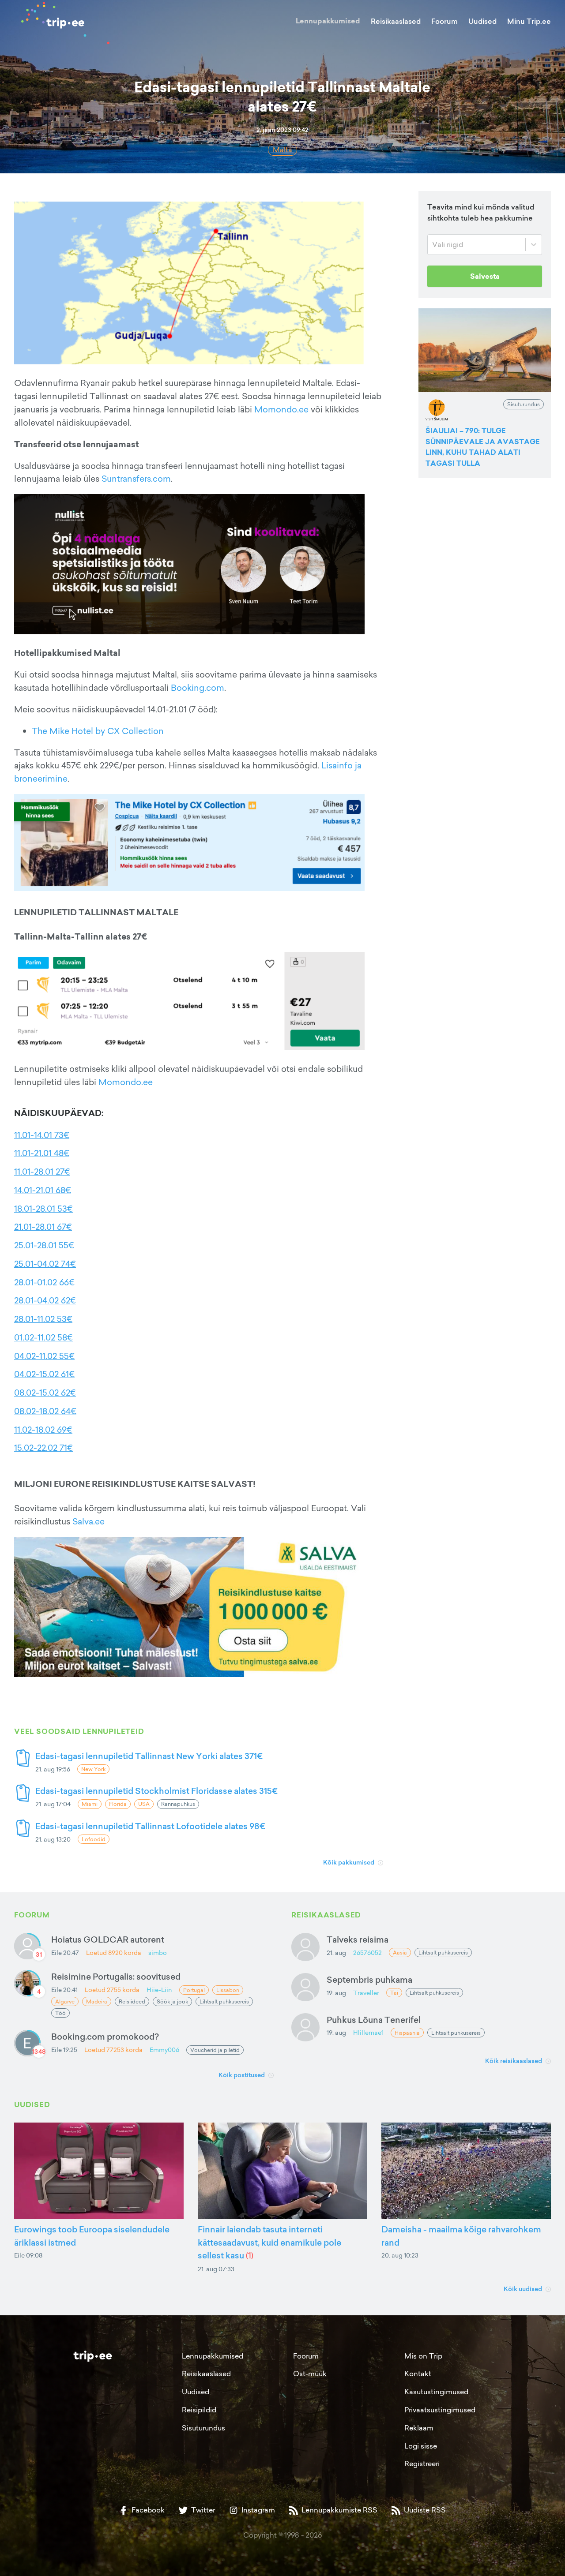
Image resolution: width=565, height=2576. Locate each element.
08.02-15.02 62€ (45, 1393)
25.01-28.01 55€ (44, 1245)
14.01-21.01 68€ (43, 1190)
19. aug (336, 1993)
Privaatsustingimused (440, 2410)
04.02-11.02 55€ (44, 1356)
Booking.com (198, 688)
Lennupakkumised (328, 21)
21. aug (336, 1953)
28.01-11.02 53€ (43, 1319)
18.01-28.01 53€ (43, 1209)
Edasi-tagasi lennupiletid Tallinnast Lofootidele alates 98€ (150, 1826)
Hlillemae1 (368, 2032)
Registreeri (422, 2464)
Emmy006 (164, 2050)
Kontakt (418, 2374)
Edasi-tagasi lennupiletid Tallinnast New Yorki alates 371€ (149, 1756)
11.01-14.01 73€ (42, 1135)
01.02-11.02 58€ (43, 1337)
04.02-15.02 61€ (44, 1374)
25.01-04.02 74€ (45, 1264)
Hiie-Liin (159, 1990)
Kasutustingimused (436, 2392)
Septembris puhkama (369, 1979)
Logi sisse (421, 2446)
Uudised (482, 21)
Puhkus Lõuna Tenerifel (374, 2020)
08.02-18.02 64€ (45, 1411)
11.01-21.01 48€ (42, 1153)
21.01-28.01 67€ (43, 1227)
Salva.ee (89, 1521)
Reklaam (419, 2428)
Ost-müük (310, 2374)
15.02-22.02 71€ (43, 1448)
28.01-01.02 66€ (44, 1282)
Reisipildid (199, 2410)
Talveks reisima (358, 1939)
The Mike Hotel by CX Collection (98, 731)
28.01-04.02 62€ (45, 1300)
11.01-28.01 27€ (42, 1172)
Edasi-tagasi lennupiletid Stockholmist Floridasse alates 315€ (156, 1791)
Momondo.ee (281, 409)
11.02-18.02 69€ (43, 1430)
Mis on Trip (423, 2356)
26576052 (367, 1953)
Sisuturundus (203, 2428)
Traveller (366, 1993)
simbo (158, 1953)
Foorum (444, 21)
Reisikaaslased (396, 21)
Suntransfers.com (136, 479)
